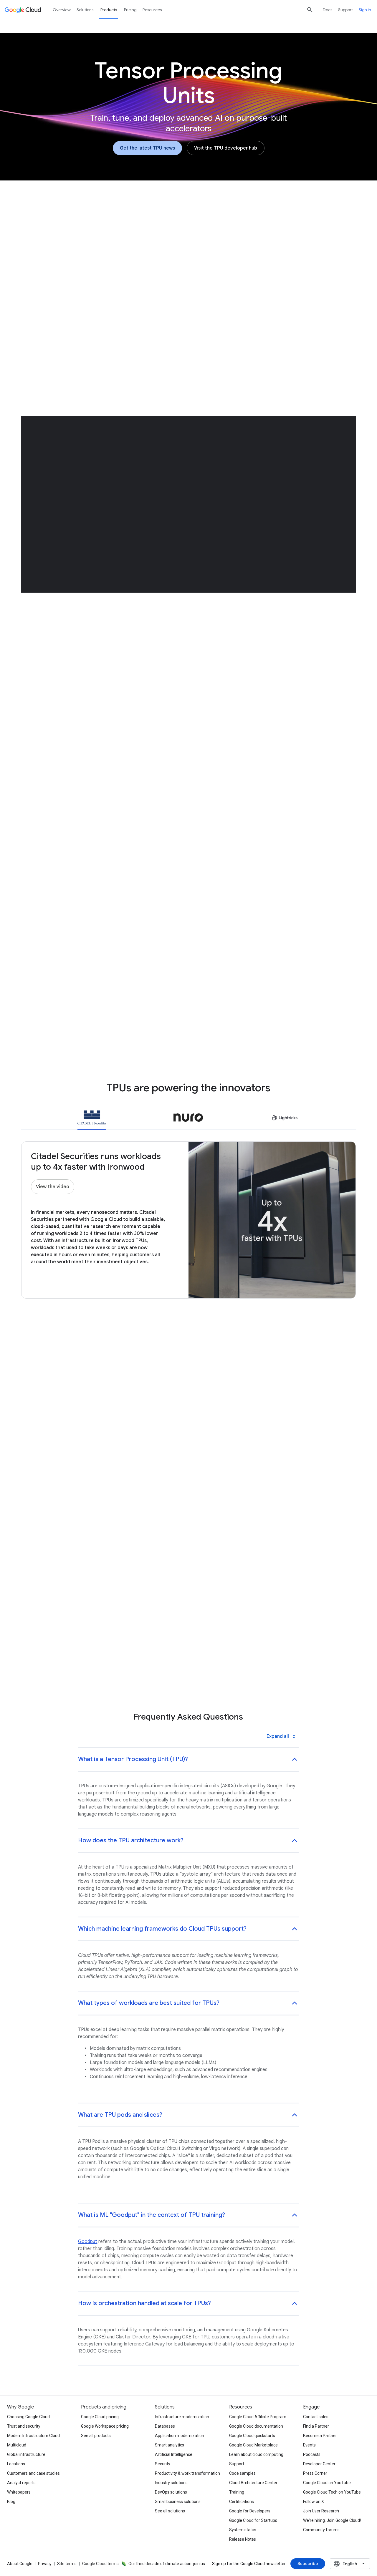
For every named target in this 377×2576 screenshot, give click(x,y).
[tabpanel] (188, 1474)
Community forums (321, 2530)
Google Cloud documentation (256, 2426)
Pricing (130, 10)
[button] (263, 298)
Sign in (365, 10)
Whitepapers (19, 2492)
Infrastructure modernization (182, 2417)
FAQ (296, 232)
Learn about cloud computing (256, 2454)
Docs (328, 10)
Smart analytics (170, 2445)
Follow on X (314, 2502)
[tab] (92, 1119)
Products (109, 10)
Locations (16, 2464)
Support (345, 10)
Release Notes (243, 2539)
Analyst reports (21, 2483)
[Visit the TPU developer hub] (226, 148)
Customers (227, 232)
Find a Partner (316, 2426)
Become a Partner (320, 2436)
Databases (165, 2426)
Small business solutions (178, 2502)
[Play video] (114, 322)
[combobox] (350, 2564)
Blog (11, 2502)
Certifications (242, 2502)
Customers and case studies (33, 2473)
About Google (20, 2564)
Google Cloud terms (100, 2564)
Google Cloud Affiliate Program (258, 2417)
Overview (88, 232)
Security (163, 2464)
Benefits (122, 232)
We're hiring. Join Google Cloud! (332, 2520)
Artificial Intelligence (174, 2454)
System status (243, 2530)
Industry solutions (171, 2483)
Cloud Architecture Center (253, 2483)
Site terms (67, 2564)
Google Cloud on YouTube (327, 2483)
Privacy (45, 2564)
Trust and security (24, 2426)
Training (237, 2492)
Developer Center (319, 2464)
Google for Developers (250, 2511)
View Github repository (224, 934)
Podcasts (312, 2454)
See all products (96, 2436)
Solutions (85, 10)
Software (190, 232)
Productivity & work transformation (187, 2473)
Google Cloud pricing (100, 2417)
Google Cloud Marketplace (253, 2445)
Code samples (242, 2473)
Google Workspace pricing (105, 2426)
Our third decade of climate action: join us (167, 2564)
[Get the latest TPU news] (147, 148)
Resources (265, 232)
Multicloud (17, 2445)
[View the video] (53, 1187)
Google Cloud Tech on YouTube (332, 2492)
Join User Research (321, 2511)
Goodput (88, 2242)
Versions (156, 232)
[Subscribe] (308, 2564)
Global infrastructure (26, 2454)
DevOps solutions (171, 2492)
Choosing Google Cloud (28, 2417)
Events (309, 2445)
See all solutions (170, 2511)
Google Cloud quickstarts (252, 2436)
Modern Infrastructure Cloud (33, 2436)
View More (185, 1549)
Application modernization (180, 2436)
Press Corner (315, 2473)
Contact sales (316, 2417)
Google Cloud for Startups (253, 2520)
